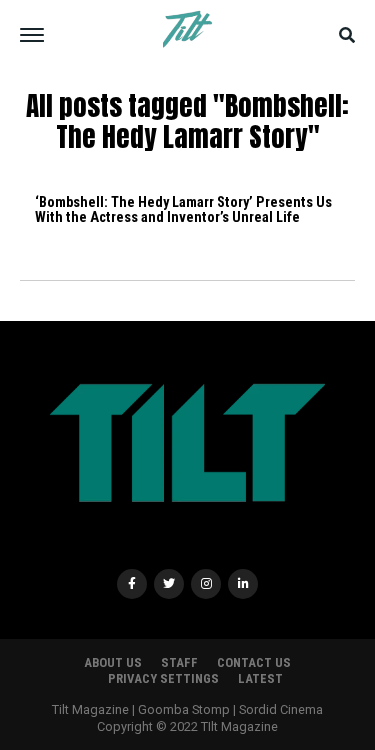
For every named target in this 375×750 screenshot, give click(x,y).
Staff (179, 662)
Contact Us (254, 662)
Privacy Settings (163, 678)
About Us (113, 662)
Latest (260, 678)
